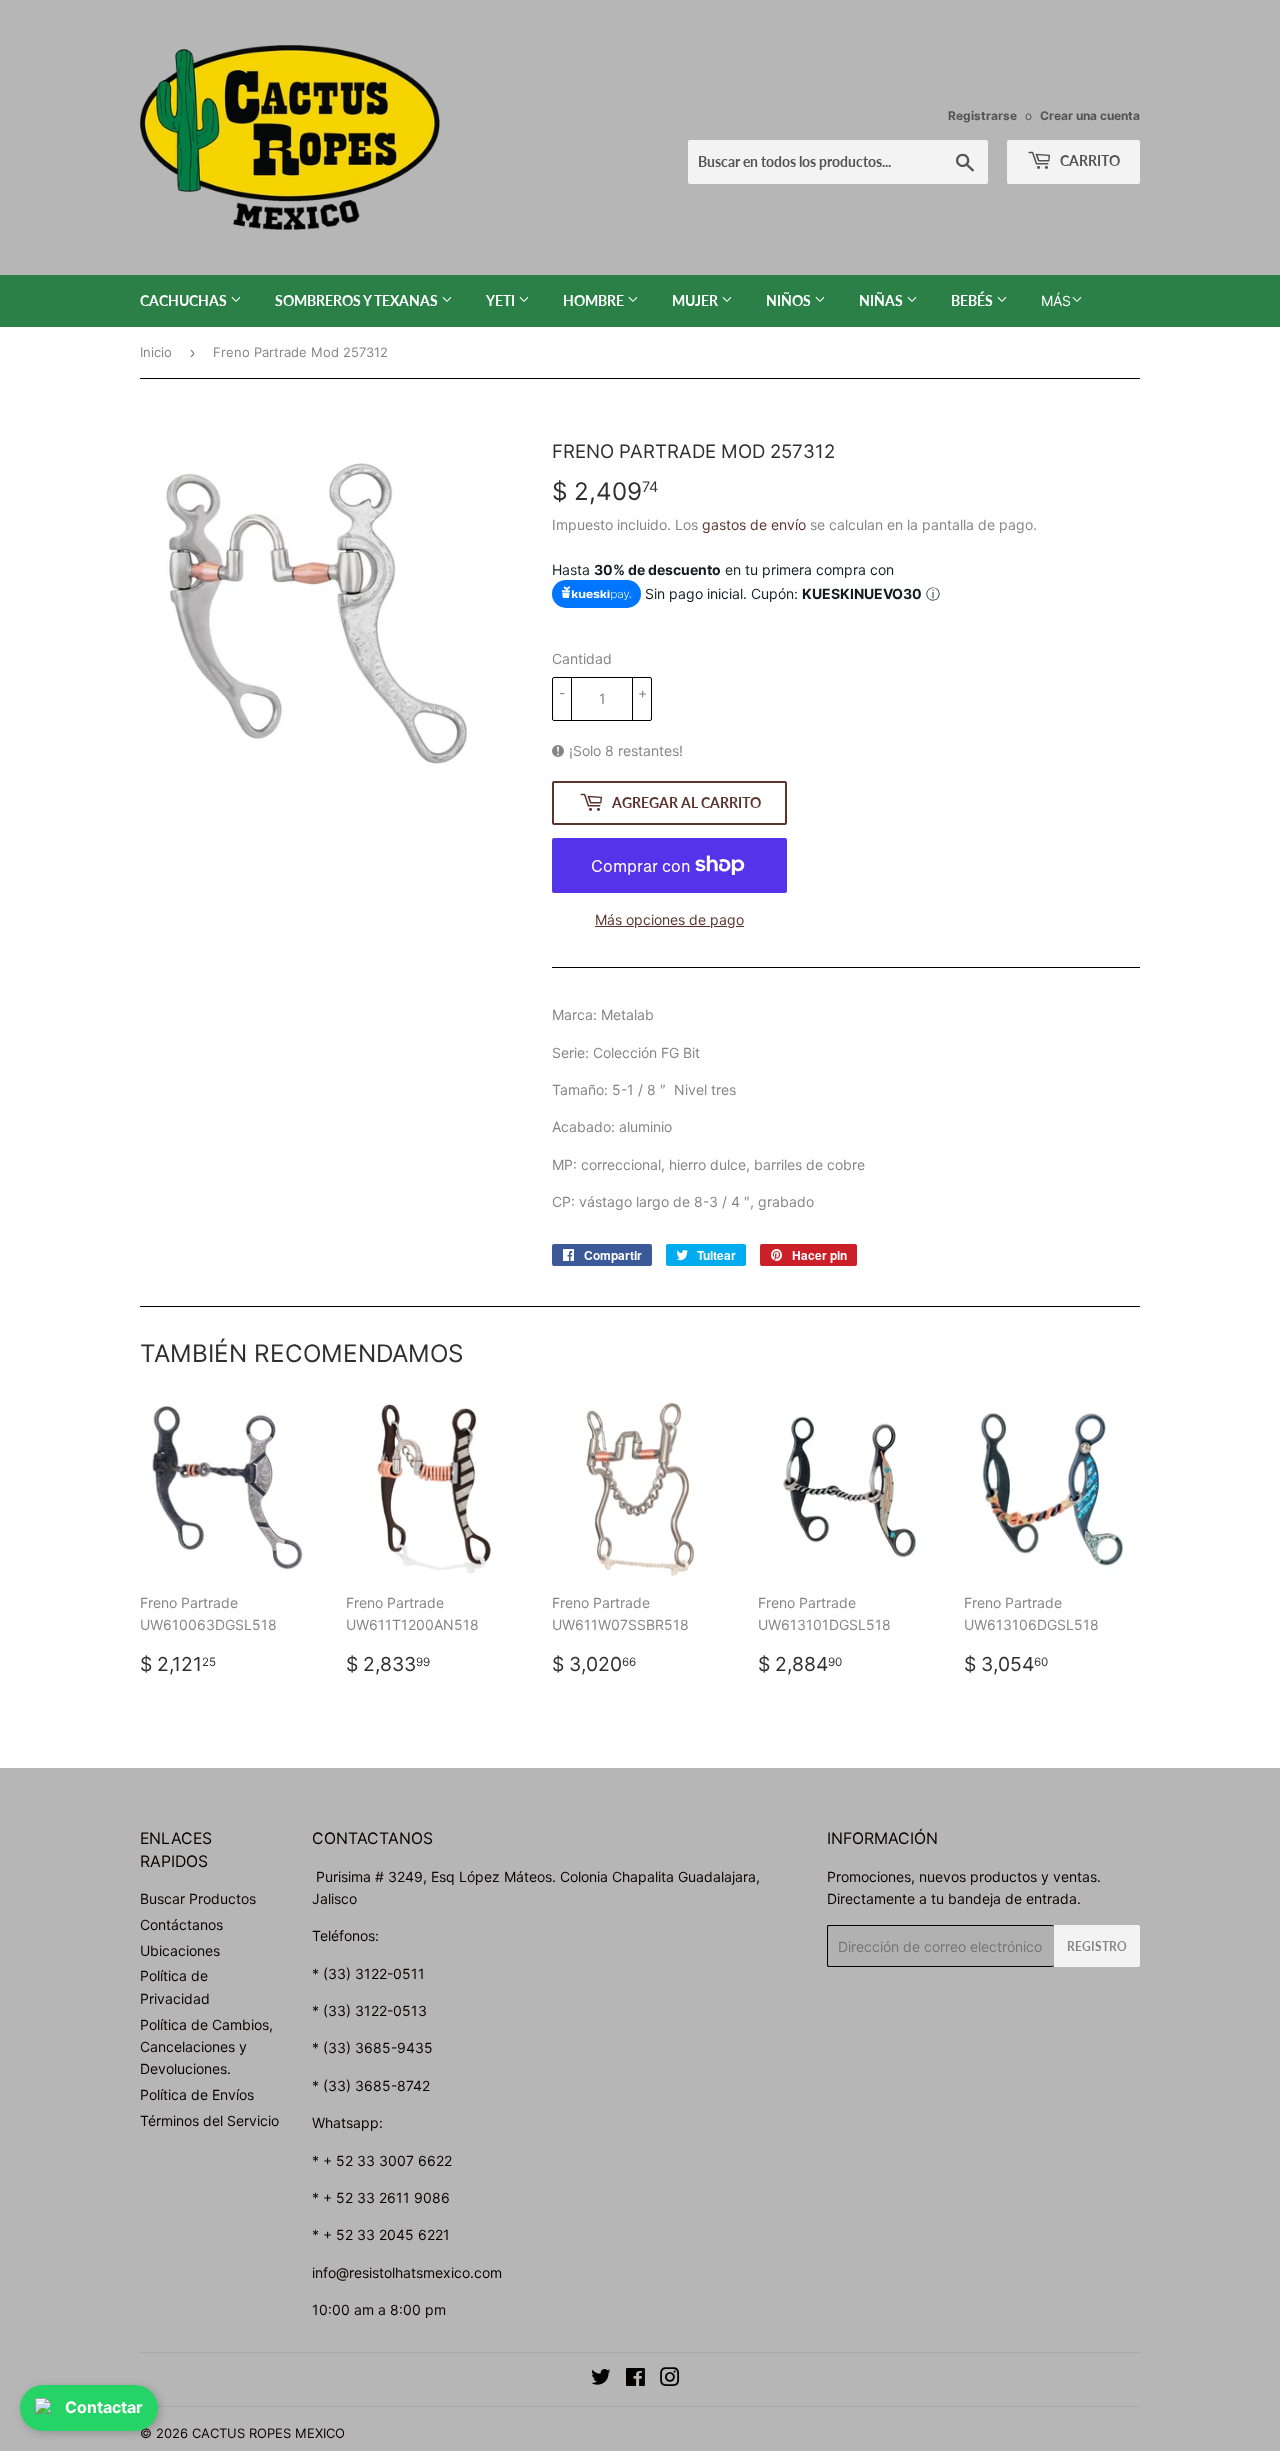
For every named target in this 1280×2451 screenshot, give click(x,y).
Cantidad (582, 658)
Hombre (595, 300)
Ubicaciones (180, 1950)
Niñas (882, 300)
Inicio (156, 352)
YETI (502, 300)
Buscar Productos (198, 1898)
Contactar (104, 2407)
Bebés (973, 300)
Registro (1097, 1946)
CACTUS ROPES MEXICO (268, 2433)
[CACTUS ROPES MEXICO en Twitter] (601, 2379)
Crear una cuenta (1090, 115)
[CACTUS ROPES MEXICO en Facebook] (635, 2379)
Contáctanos (181, 1924)
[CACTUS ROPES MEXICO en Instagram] (670, 2379)
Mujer (696, 300)
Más (1056, 300)
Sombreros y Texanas (358, 300)
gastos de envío (754, 524)
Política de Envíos (197, 2094)
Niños (790, 300)
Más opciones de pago (669, 919)
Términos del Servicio (209, 2120)
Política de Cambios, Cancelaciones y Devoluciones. (206, 2047)
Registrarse (982, 115)
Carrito (1088, 160)
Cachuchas (185, 300)
